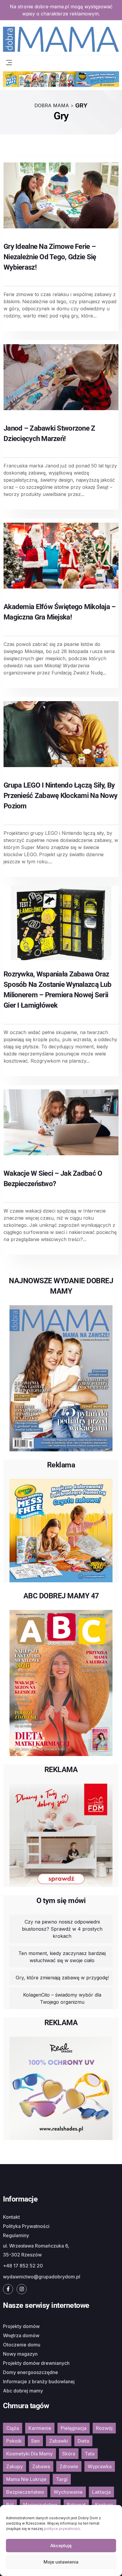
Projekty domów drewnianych (36, 2363)
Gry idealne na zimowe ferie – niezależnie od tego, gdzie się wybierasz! (50, 257)
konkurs (104, 2505)
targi (62, 2479)
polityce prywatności (62, 2529)
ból (10, 2505)
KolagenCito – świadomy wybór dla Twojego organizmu (62, 1998)
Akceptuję (61, 2546)
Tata (90, 2454)
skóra (69, 2454)
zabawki (59, 2441)
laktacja (101, 2492)
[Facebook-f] (8, 2289)
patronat (76, 2505)
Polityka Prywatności (26, 2226)
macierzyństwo (40, 2505)
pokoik (14, 2441)
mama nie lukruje (26, 2479)
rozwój (104, 2428)
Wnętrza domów (21, 2335)
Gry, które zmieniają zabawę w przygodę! (62, 1978)
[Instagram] (22, 2289)
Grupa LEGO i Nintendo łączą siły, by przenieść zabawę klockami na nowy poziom (60, 796)
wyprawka (100, 2466)
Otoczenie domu (22, 2345)
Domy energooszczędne (30, 2372)
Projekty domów (21, 2326)
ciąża (13, 2428)
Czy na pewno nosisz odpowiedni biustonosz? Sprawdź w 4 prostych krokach (62, 1929)
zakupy (15, 2466)
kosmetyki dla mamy (29, 2454)
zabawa (41, 2466)
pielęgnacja (74, 2428)
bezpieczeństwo (25, 2492)
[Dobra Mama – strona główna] (61, 39)
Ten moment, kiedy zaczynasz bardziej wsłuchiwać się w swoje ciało (62, 1957)
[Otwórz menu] (9, 62)
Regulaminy (16, 2235)
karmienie (40, 2428)
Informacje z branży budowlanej (39, 2381)
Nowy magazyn (20, 2354)
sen (35, 2441)
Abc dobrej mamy (23, 2391)
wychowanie (68, 2492)
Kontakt (11, 2217)
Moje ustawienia (61, 2562)
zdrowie (69, 2466)
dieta (83, 2441)
